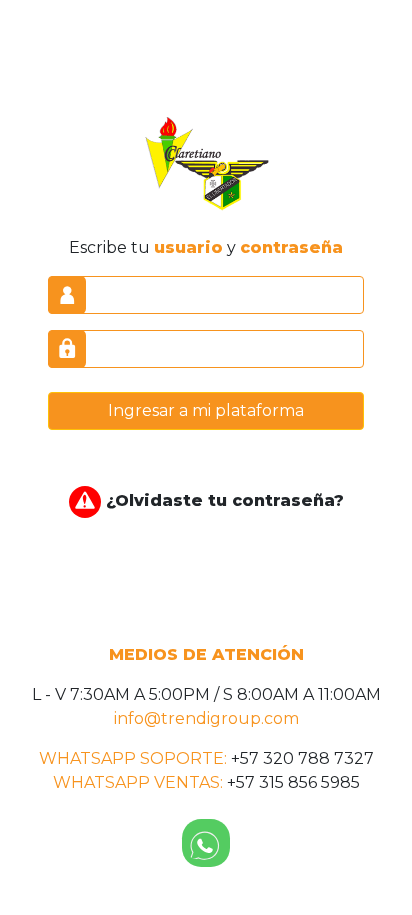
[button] (206, 843)
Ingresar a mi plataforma (206, 410)
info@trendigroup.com (206, 718)
